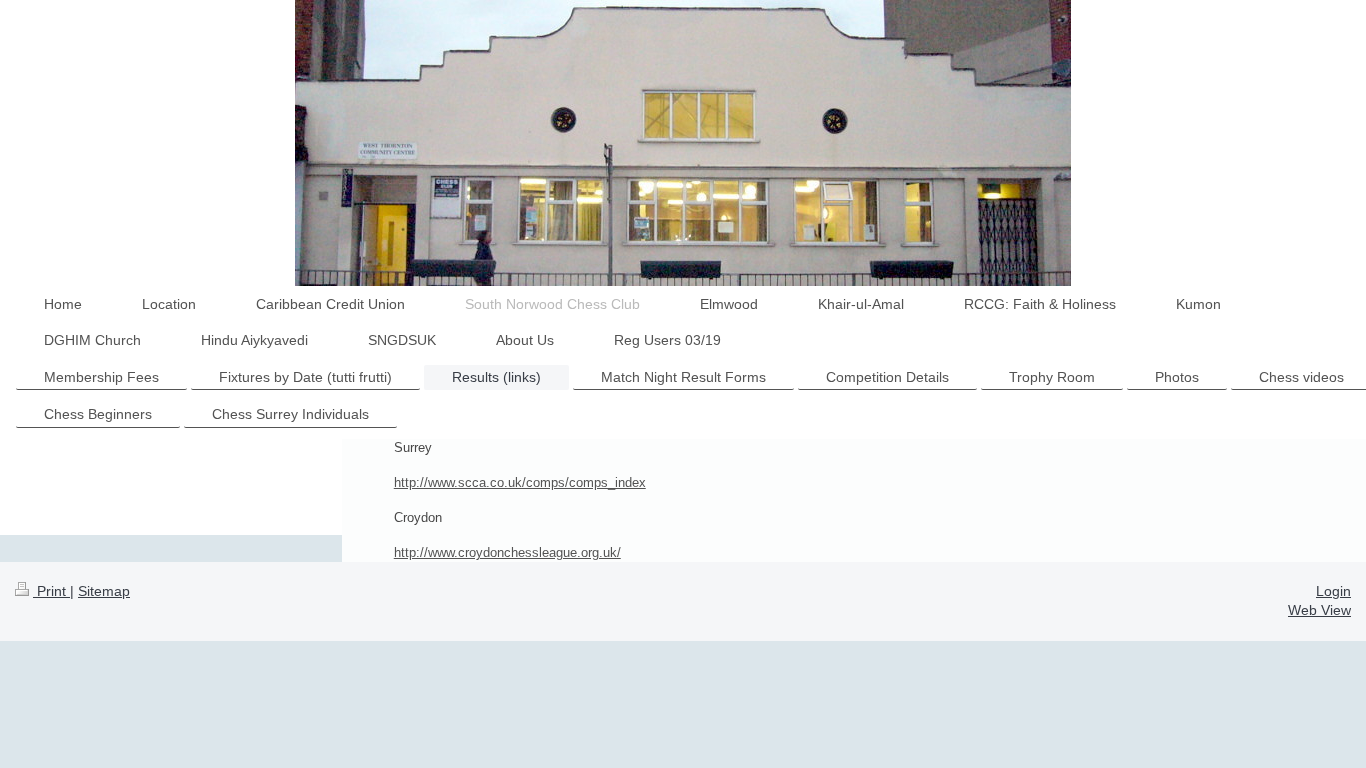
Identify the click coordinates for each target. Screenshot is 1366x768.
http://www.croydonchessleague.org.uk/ (507, 552)
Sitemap (104, 591)
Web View (1319, 610)
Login (1333, 591)
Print (51, 591)
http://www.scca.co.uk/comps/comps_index (520, 482)
